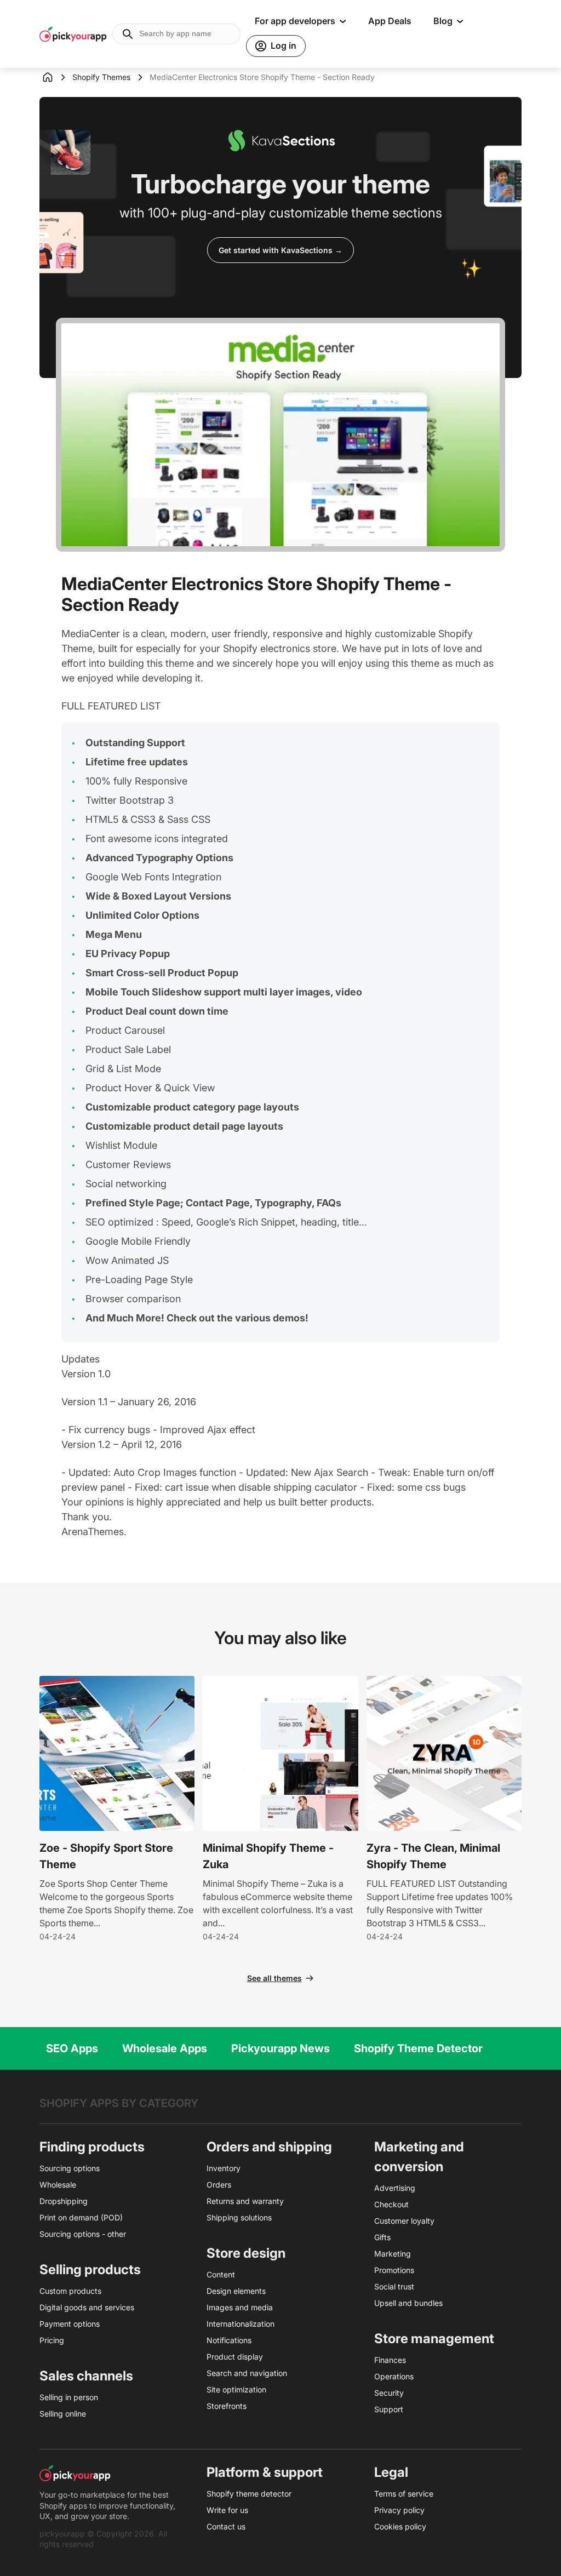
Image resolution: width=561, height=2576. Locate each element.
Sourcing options (70, 2168)
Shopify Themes (101, 77)
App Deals (390, 21)
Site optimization (236, 2389)
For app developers (295, 21)
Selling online (63, 2414)
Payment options (70, 2324)
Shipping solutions (239, 2217)
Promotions (394, 2270)
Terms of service (404, 2494)
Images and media (240, 2307)
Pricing (52, 2340)
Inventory (224, 2168)
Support (389, 2409)
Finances (390, 2360)
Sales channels (86, 2376)
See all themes (274, 1978)
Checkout (391, 2204)
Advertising (395, 2188)
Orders (219, 2185)
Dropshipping (64, 2201)
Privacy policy (399, 2510)
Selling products (90, 2269)
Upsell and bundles (408, 2303)
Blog (443, 21)
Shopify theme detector (249, 2494)
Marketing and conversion (419, 2157)
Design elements (236, 2291)
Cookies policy (400, 2526)
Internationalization (241, 2324)
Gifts (382, 2237)
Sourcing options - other (83, 2234)
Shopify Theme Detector (418, 2048)
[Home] (56, 77)
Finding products (92, 2147)
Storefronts (227, 2406)
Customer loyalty (404, 2221)
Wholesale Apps (165, 2048)
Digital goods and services (87, 2307)
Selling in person (69, 2397)
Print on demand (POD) (81, 2217)
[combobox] (176, 34)
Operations (394, 2376)
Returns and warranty (245, 2201)
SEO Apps (72, 2048)
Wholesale (58, 2185)
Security (389, 2393)
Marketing (393, 2254)
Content (221, 2274)
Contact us (226, 2526)
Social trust (394, 2286)
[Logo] (73, 34)
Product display (235, 2357)
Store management (434, 2339)
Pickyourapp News (280, 2048)
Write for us (227, 2510)
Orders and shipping (269, 2147)
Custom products (70, 2291)
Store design (246, 2253)
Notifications (229, 2340)
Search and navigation (247, 2373)
